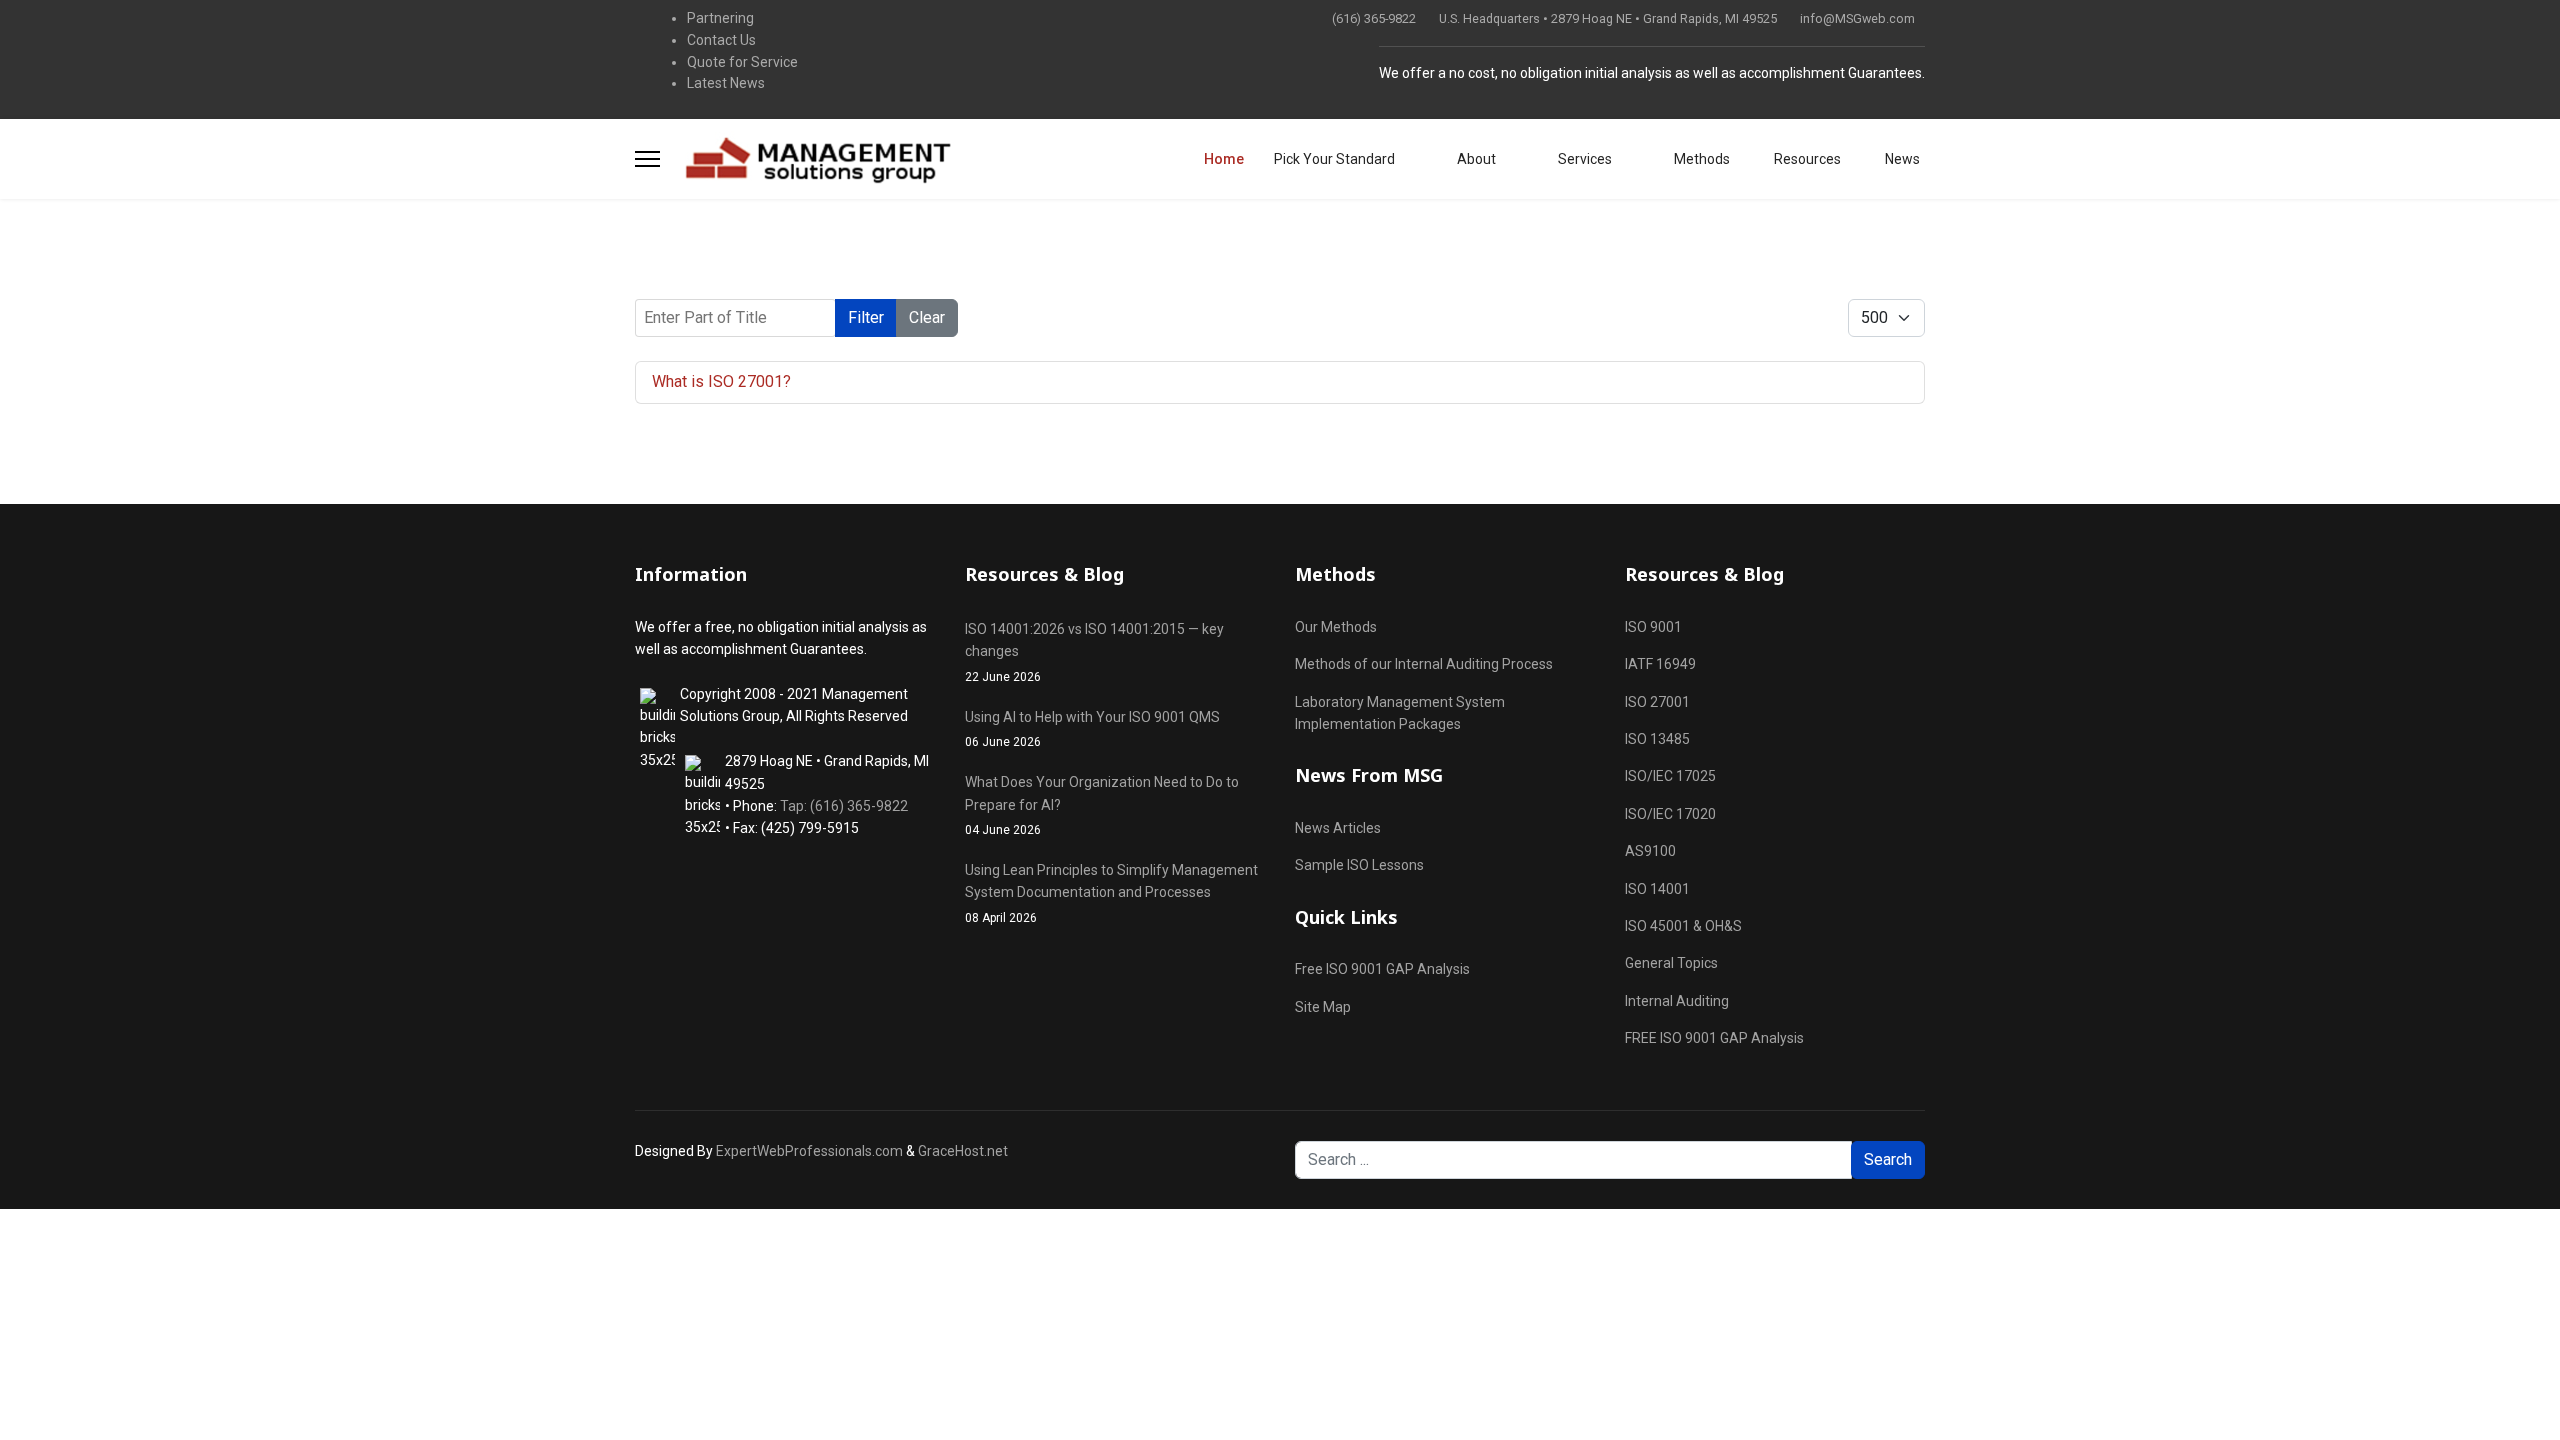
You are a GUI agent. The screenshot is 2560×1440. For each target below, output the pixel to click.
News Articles (1338, 828)
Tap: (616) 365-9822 (844, 806)
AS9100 (1650, 851)
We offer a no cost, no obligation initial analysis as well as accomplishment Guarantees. (1652, 73)
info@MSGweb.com (1857, 18)
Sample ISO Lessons (1359, 865)
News (1901, 159)
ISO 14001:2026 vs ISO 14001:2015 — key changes (1094, 652)
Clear (927, 317)
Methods (1700, 159)
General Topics (1671, 963)
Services (1583, 159)
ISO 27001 (1657, 702)
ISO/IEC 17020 (1670, 814)
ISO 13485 (1657, 739)
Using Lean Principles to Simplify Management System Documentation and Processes (1111, 893)
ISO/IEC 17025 (1670, 776)
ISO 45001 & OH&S (1683, 926)
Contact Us (721, 40)
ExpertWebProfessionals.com (809, 1151)
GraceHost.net (963, 1151)
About (1475, 159)
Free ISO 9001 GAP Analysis (1382, 969)
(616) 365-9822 (1374, 18)
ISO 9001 (1653, 627)
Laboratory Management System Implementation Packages (1400, 713)
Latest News (726, 83)
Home (1224, 159)
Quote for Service (742, 62)
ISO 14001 (1657, 889)
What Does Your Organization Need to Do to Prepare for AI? (1102, 805)
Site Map (1323, 1007)
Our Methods (1336, 627)
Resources (1806, 159)
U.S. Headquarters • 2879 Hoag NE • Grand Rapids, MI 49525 (1608, 18)
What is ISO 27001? (721, 381)
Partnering (720, 18)
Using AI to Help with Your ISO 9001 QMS (1092, 729)
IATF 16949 (1660, 664)
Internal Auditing (1677, 1001)
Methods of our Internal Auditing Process (1424, 664)
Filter (866, 317)
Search (1888, 1159)
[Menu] (647, 159)
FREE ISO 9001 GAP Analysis (1714, 1038)
